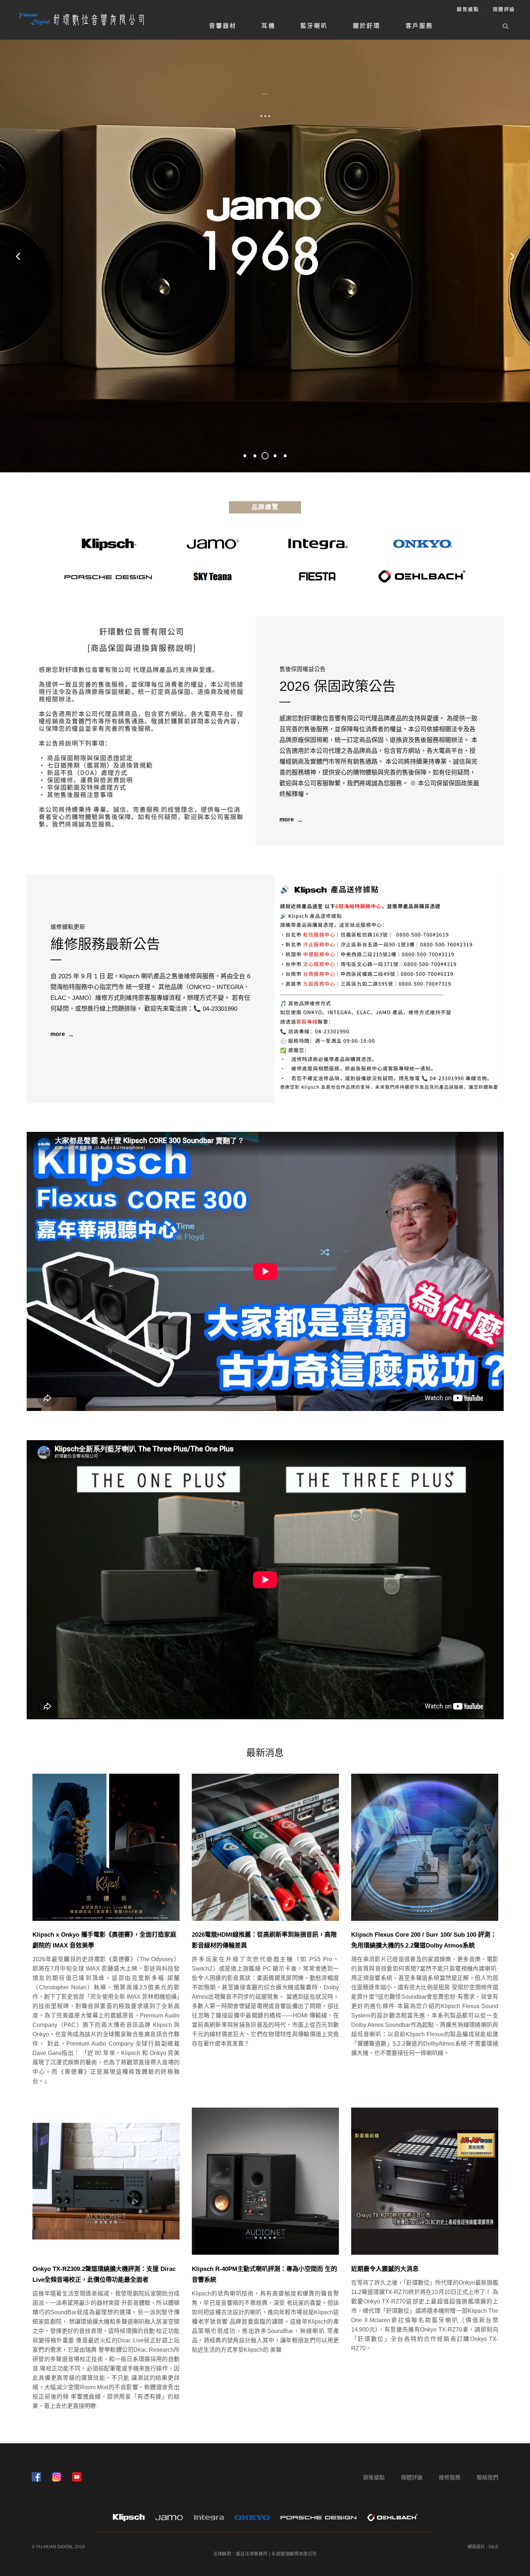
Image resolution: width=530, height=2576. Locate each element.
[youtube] (77, 2477)
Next (512, 256)
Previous (18, 256)
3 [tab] (268, 456)
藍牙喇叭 (314, 26)
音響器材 (223, 26)
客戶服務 (419, 26)
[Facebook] (36, 2477)
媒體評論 (504, 9)
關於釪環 (367, 26)
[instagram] (57, 2477)
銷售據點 (468, 9)
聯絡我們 (487, 2477)
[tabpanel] (265, 256)
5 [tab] (285, 456)
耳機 (268, 26)
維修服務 (450, 2477)
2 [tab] (255, 456)
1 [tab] (245, 456)
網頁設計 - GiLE (483, 2547)
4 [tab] (275, 456)
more (287, 819)
